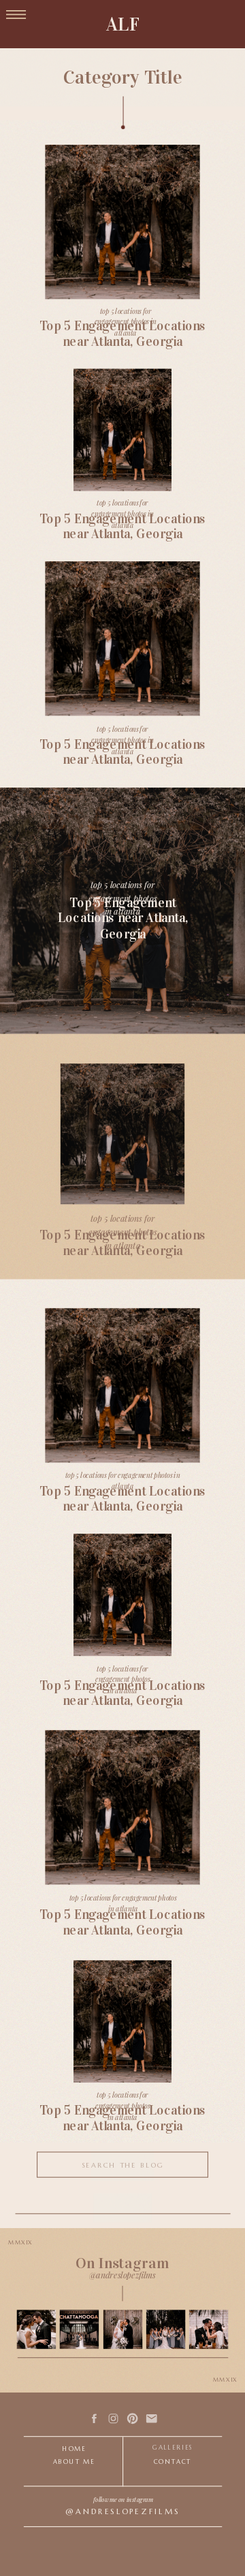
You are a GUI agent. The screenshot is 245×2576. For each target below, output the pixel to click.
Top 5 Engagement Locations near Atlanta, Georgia (122, 1923)
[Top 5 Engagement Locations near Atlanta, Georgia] (122, 2022)
